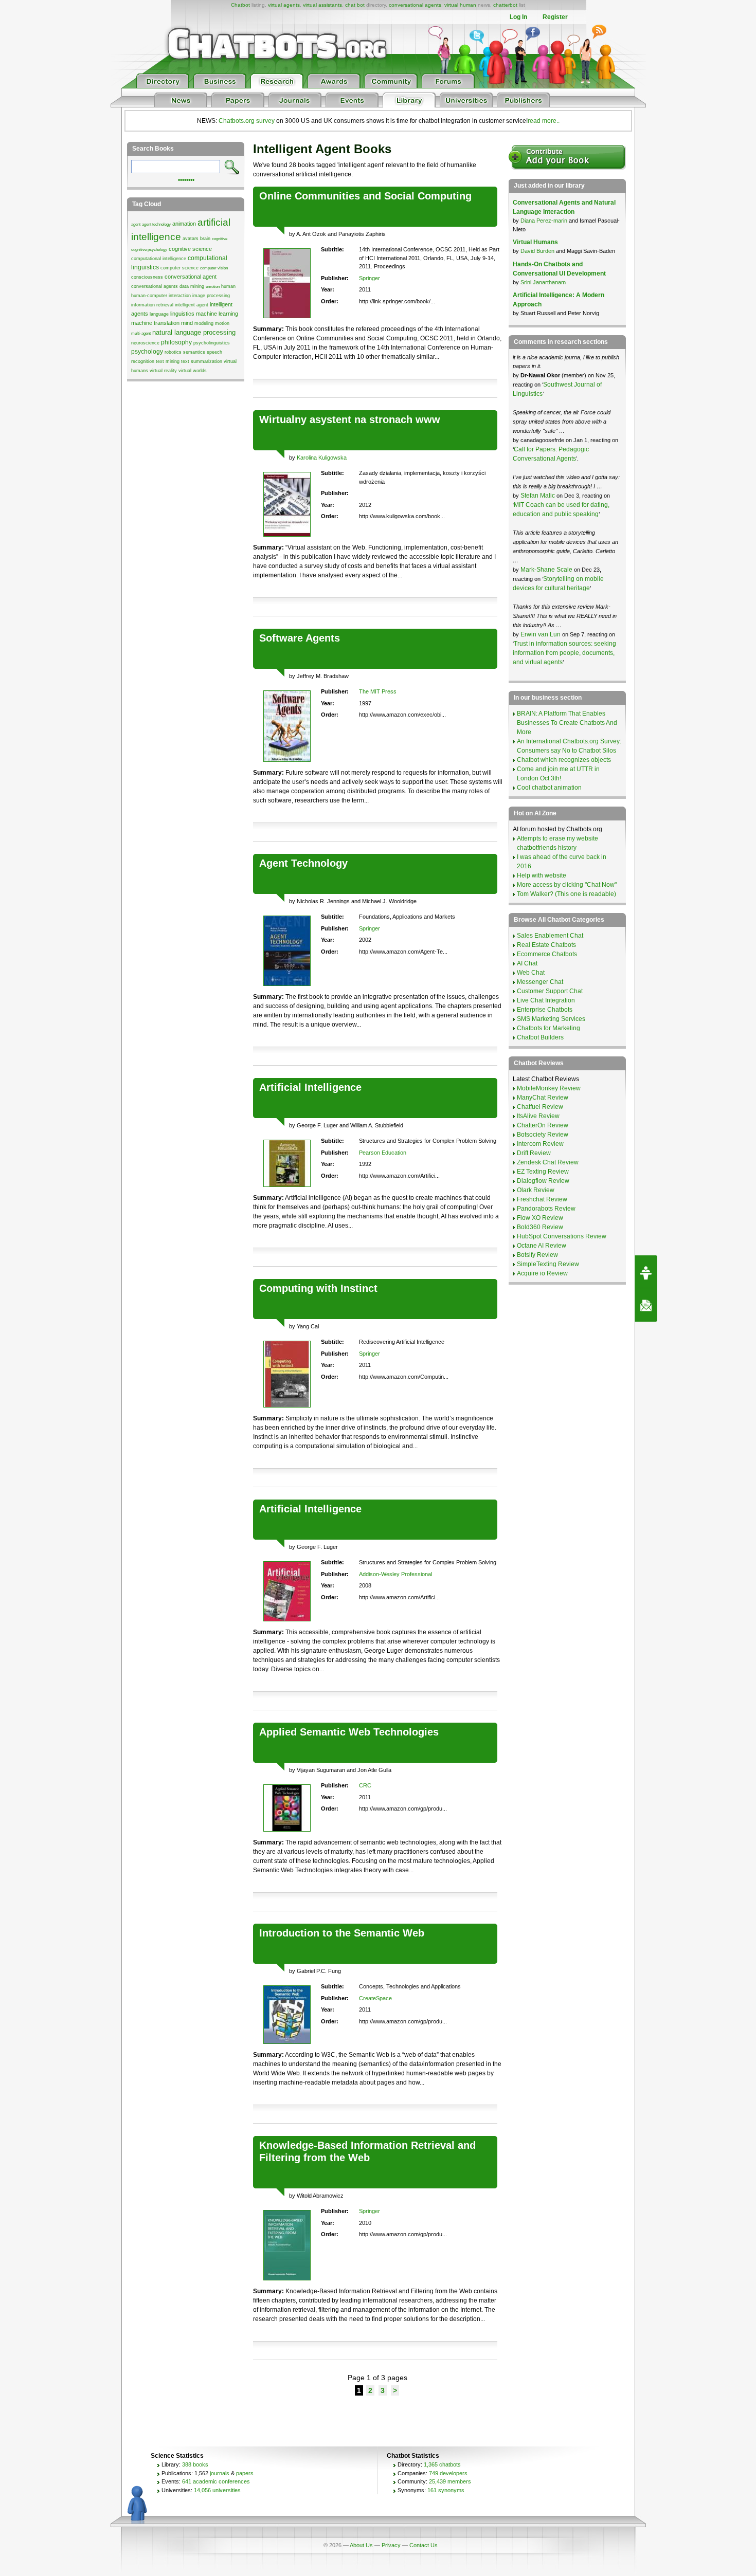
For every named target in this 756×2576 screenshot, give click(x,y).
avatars (191, 239)
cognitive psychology (149, 250)
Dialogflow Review (543, 1181)
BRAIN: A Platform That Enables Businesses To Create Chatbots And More (567, 723)
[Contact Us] (646, 1305)
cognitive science (190, 249)
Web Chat (531, 973)
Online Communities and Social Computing (365, 196)
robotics (173, 352)
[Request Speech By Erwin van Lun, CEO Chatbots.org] (646, 1272)
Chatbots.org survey (247, 121)
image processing (211, 296)
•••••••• (186, 179)
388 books (195, 2464)
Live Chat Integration (546, 1000)
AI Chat (527, 963)
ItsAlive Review (538, 1116)
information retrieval (152, 305)
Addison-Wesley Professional (395, 1574)
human (228, 286)
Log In (518, 17)
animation (184, 224)
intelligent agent (192, 305)
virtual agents (284, 5)
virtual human (460, 5)
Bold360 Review (540, 1227)
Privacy (391, 2545)
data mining (192, 286)
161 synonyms (446, 2490)
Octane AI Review (542, 1246)
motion (222, 323)
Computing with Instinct (318, 1288)
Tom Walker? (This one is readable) (566, 894)
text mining (168, 361)
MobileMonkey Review (549, 1088)
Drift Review (534, 1153)
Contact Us (424, 2545)
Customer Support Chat (550, 991)
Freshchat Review (542, 1199)
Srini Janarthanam (543, 282)
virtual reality (163, 371)
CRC (365, 1785)
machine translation (155, 323)
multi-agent (141, 333)
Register (555, 17)
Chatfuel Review (540, 1107)
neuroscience (145, 343)
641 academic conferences (216, 2481)
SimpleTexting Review (548, 1264)
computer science (179, 268)
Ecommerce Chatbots (547, 954)
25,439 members (450, 2481)
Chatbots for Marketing (548, 1028)
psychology (147, 352)
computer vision (214, 268)
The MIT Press (378, 691)
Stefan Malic (538, 496)
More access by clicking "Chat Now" (567, 885)
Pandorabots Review (546, 1209)
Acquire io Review (542, 1273)
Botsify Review (537, 1255)
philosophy (176, 342)
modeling (204, 323)
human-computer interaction (161, 296)
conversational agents (415, 5)
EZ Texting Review (543, 1172)
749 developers (448, 2473)
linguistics (182, 314)
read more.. (544, 121)
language (159, 314)
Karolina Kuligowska (322, 458)
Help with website (542, 875)
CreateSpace (375, 1998)
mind (187, 323)
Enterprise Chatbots (545, 1010)
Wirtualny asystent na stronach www (350, 419)
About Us (361, 2545)
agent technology (156, 224)
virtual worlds (193, 371)
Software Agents (300, 638)
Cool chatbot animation (549, 788)
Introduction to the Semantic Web (342, 1933)
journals (220, 2473)
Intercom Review (540, 1144)
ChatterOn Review (543, 1125)
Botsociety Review (543, 1135)
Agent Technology (303, 863)
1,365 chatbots (442, 2464)
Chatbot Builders (540, 1037)
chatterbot (505, 5)
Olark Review (536, 1190)
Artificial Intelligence (310, 1087)
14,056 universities (217, 2490)
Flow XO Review (540, 1218)
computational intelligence (159, 259)
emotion (213, 287)
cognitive (220, 239)
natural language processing (194, 332)
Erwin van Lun (541, 634)
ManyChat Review (543, 1098)
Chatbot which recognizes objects (564, 760)
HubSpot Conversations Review (562, 1236)
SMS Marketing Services (551, 1019)
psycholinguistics (212, 343)
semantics (194, 352)
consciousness (147, 277)
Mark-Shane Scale (547, 570)
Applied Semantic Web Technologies (349, 1732)
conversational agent (191, 277)
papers (245, 2473)
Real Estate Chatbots (546, 945)
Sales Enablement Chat (550, 936)
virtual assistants (322, 5)
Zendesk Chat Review (548, 1162)
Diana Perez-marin (544, 221)
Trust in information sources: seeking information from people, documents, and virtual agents (564, 653)
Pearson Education (383, 1153)
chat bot (355, 5)
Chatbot (240, 5)
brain (205, 239)
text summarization (202, 361)
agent (136, 224)
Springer (370, 278)
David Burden (537, 251)
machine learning (217, 314)
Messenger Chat (540, 982)
